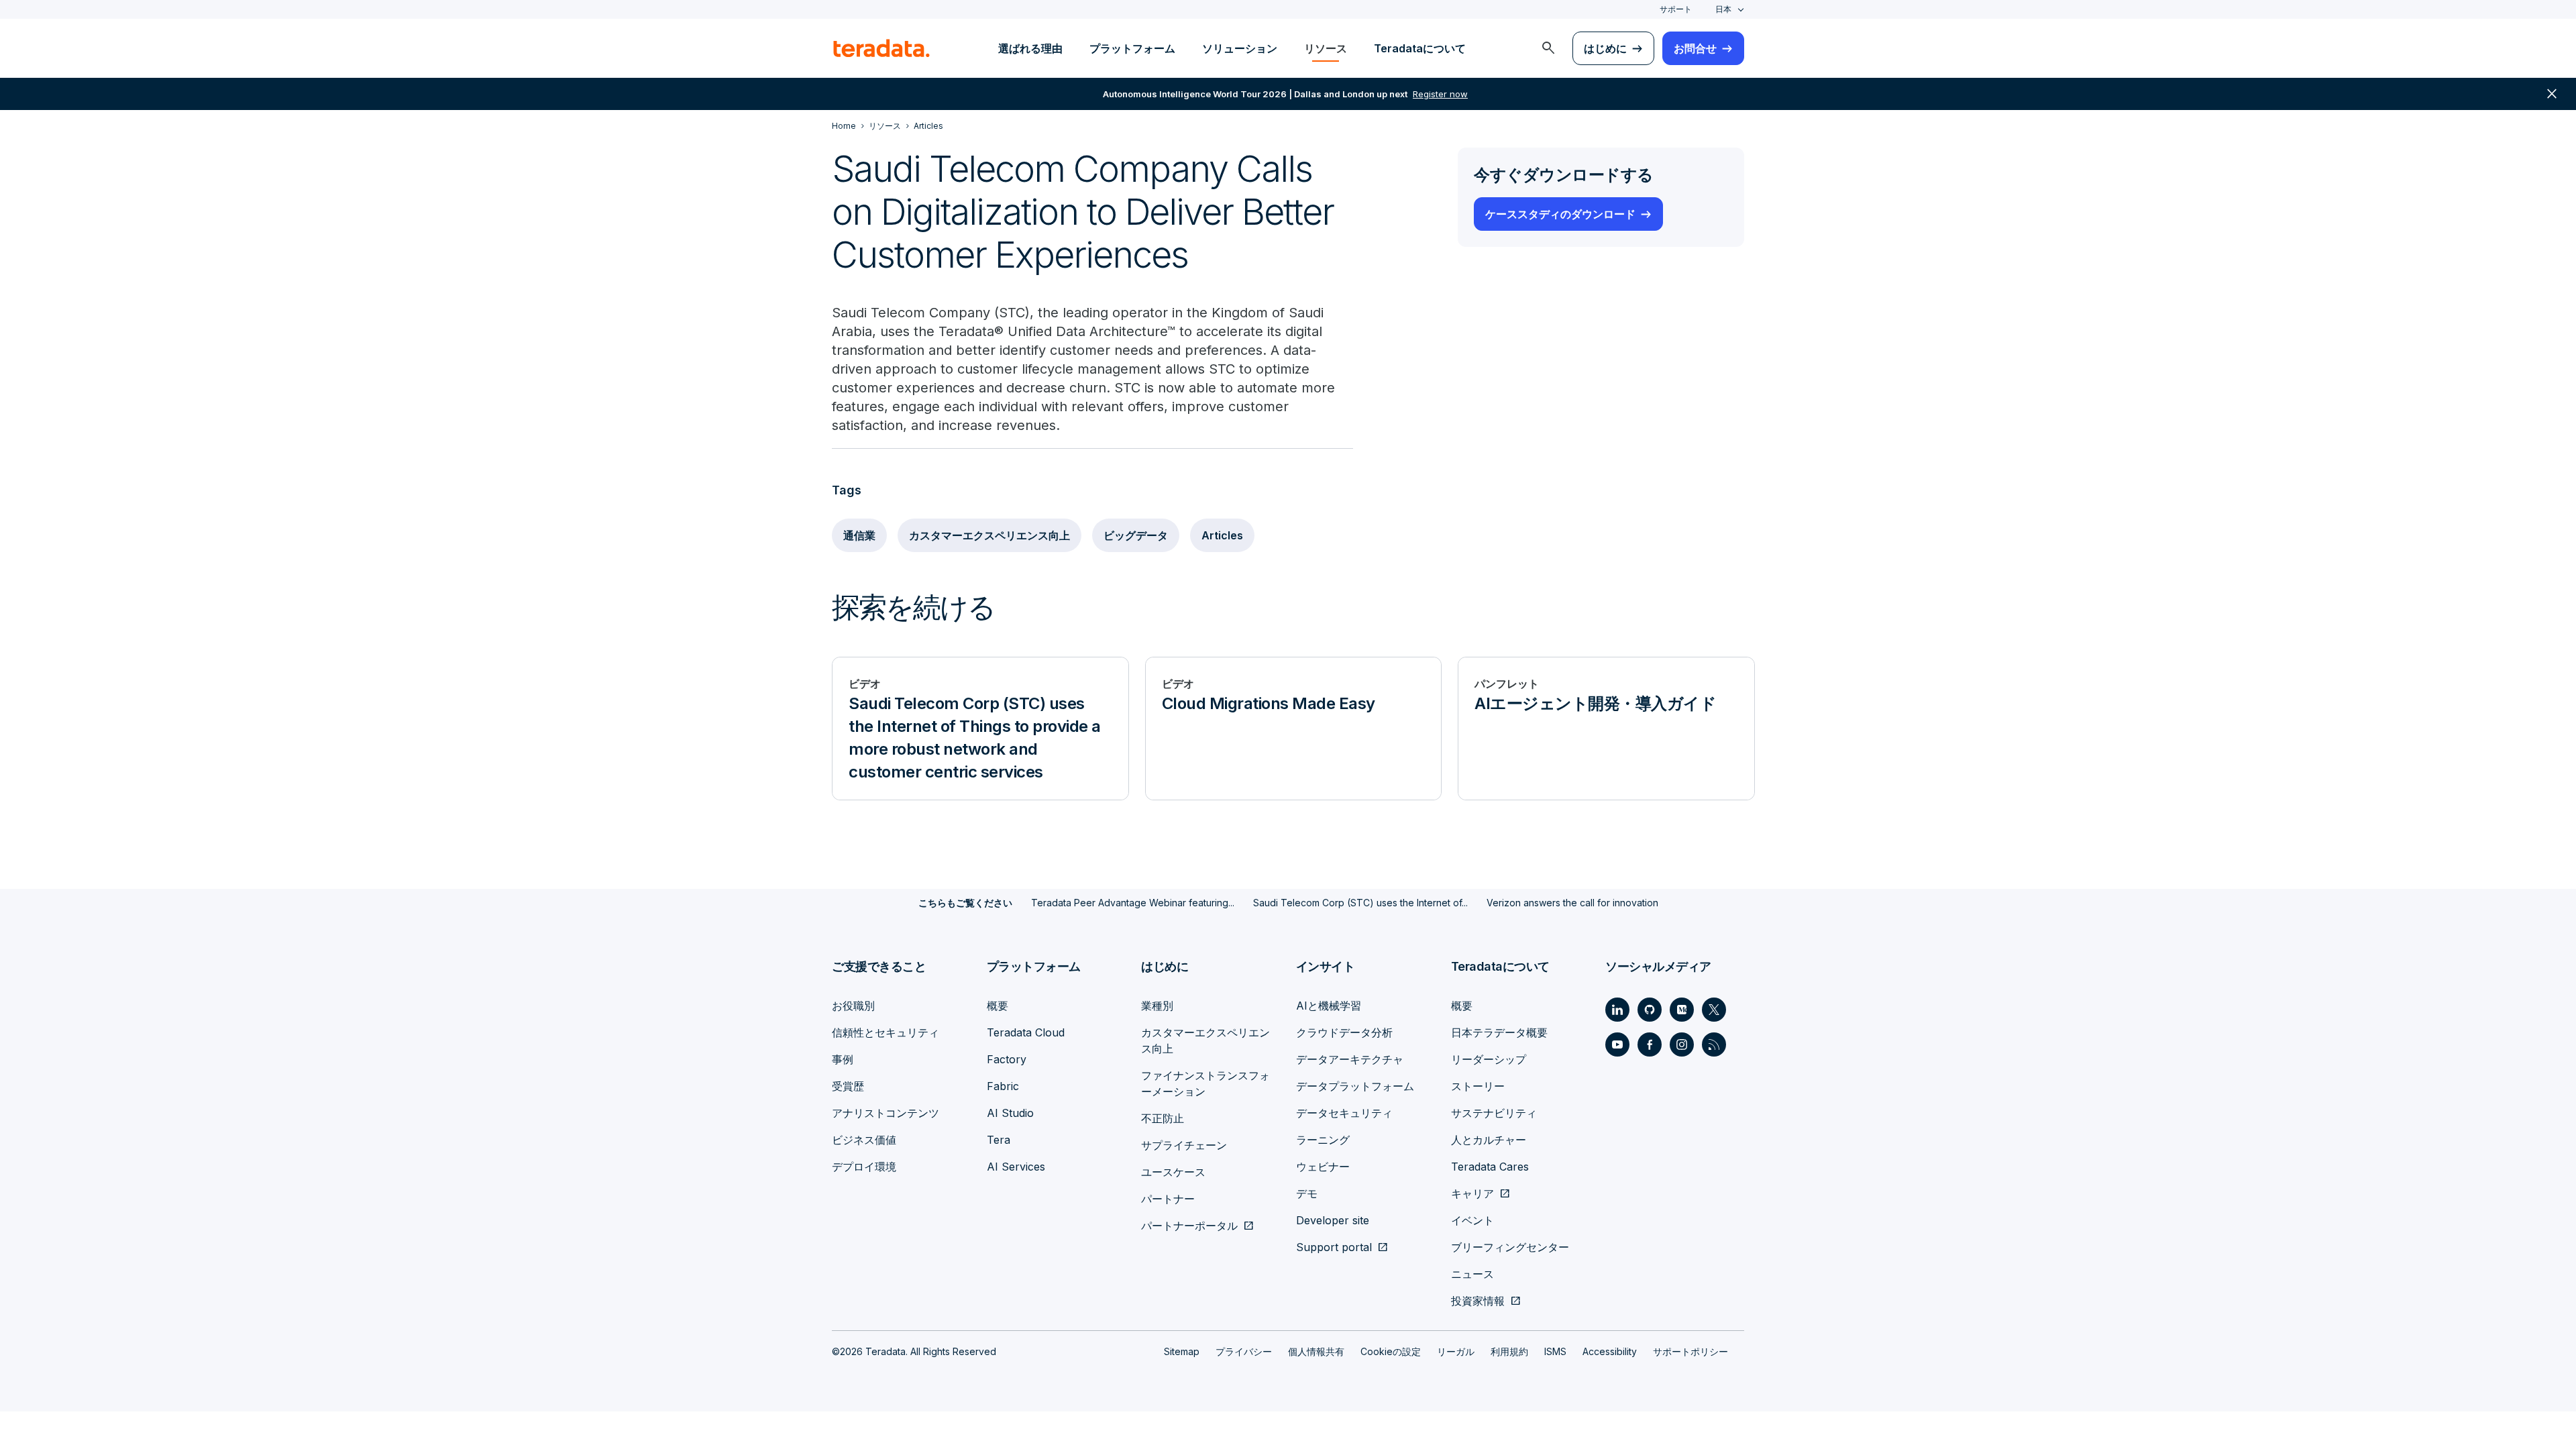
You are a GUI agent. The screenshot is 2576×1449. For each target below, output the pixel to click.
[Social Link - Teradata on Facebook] (1650, 1044)
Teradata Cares (1490, 1167)
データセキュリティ (1344, 1113)
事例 (843, 1059)
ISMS (1555, 1351)
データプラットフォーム (1355, 1086)
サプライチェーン (1184, 1145)
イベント (1472, 1220)
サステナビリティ (1494, 1113)
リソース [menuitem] (1326, 48)
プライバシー (1244, 1351)
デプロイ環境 (864, 1167)
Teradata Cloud (1026, 1032)
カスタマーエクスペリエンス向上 (989, 535)
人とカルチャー (1489, 1140)
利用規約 (1509, 1351)
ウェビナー (1323, 1167)
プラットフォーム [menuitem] (1132, 48)
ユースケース (1173, 1172)
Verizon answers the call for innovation (1572, 903)
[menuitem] (1548, 48)
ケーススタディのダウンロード (1560, 214)
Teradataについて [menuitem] (1420, 48)
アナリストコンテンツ (885, 1113)
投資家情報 (1478, 1301)
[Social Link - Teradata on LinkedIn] (1617, 1010)
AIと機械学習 (1329, 1006)
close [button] (2552, 94)
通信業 (859, 535)
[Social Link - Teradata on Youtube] (1617, 1044)
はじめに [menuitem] (1605, 48)
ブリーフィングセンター (1510, 1247)
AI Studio (1010, 1113)
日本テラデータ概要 (1499, 1032)
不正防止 (1163, 1118)
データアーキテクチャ (1350, 1059)
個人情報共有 (1316, 1351)
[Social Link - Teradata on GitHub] (1650, 1010)
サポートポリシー (1690, 1351)
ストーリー (1478, 1086)
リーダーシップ (1489, 1059)
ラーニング (1323, 1140)
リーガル (1456, 1351)
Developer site (1333, 1220)
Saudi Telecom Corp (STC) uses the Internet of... (1360, 903)
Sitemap (1182, 1351)
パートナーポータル (1189, 1226)
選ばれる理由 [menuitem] (1030, 48)
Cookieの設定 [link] (1391, 1351)
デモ (1307, 1193)
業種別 (1157, 1006)
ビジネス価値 (864, 1140)
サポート (1676, 9)
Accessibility (1610, 1351)
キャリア (1472, 1193)
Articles (1222, 535)
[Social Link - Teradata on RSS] (1714, 1044)
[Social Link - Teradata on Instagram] (1682, 1044)
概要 (998, 1006)
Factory (1007, 1059)
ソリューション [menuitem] (1240, 48)
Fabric (1003, 1086)
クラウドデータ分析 (1344, 1032)
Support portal (1334, 1247)
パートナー (1168, 1199)
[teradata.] (881, 48)
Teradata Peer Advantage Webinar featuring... (1133, 903)
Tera (999, 1140)
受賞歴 (848, 1086)
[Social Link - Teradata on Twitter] (1714, 1010)
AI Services (1016, 1167)
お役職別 (853, 1006)
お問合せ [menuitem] (1695, 48)
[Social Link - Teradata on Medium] (1682, 1010)
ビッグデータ (1136, 535)
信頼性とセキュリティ (885, 1032)
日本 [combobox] (1723, 9)
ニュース (1472, 1274)
